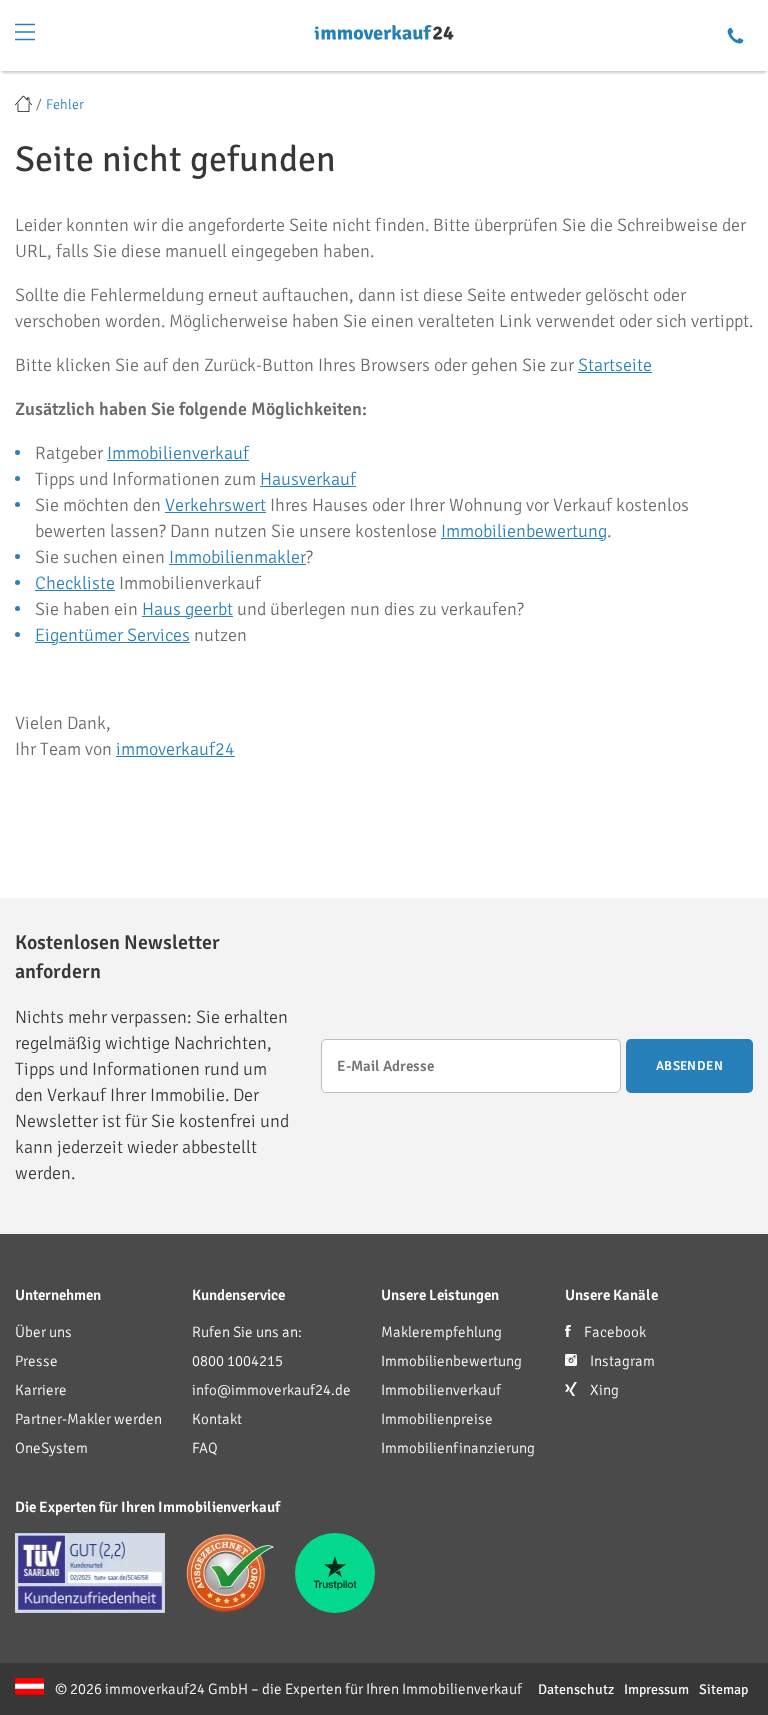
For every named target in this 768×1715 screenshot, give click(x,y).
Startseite (615, 365)
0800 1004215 (237, 1361)
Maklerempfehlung (441, 1332)
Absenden (689, 1066)
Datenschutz (576, 1689)
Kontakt (217, 1419)
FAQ (205, 1448)
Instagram (621, 1361)
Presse (36, 1361)
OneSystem (51, 1448)
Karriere (41, 1390)
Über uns (43, 1332)
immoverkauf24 (175, 749)
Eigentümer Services (112, 635)
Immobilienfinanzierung (458, 1448)
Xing (603, 1390)
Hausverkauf (308, 479)
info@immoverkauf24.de (271, 1390)
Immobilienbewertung (524, 531)
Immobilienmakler (237, 557)
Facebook (613, 1332)
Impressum (656, 1689)
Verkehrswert (215, 505)
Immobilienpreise (437, 1419)
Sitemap (723, 1689)
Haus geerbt (187, 609)
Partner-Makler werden (88, 1419)
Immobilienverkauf (178, 453)
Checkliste (75, 583)
